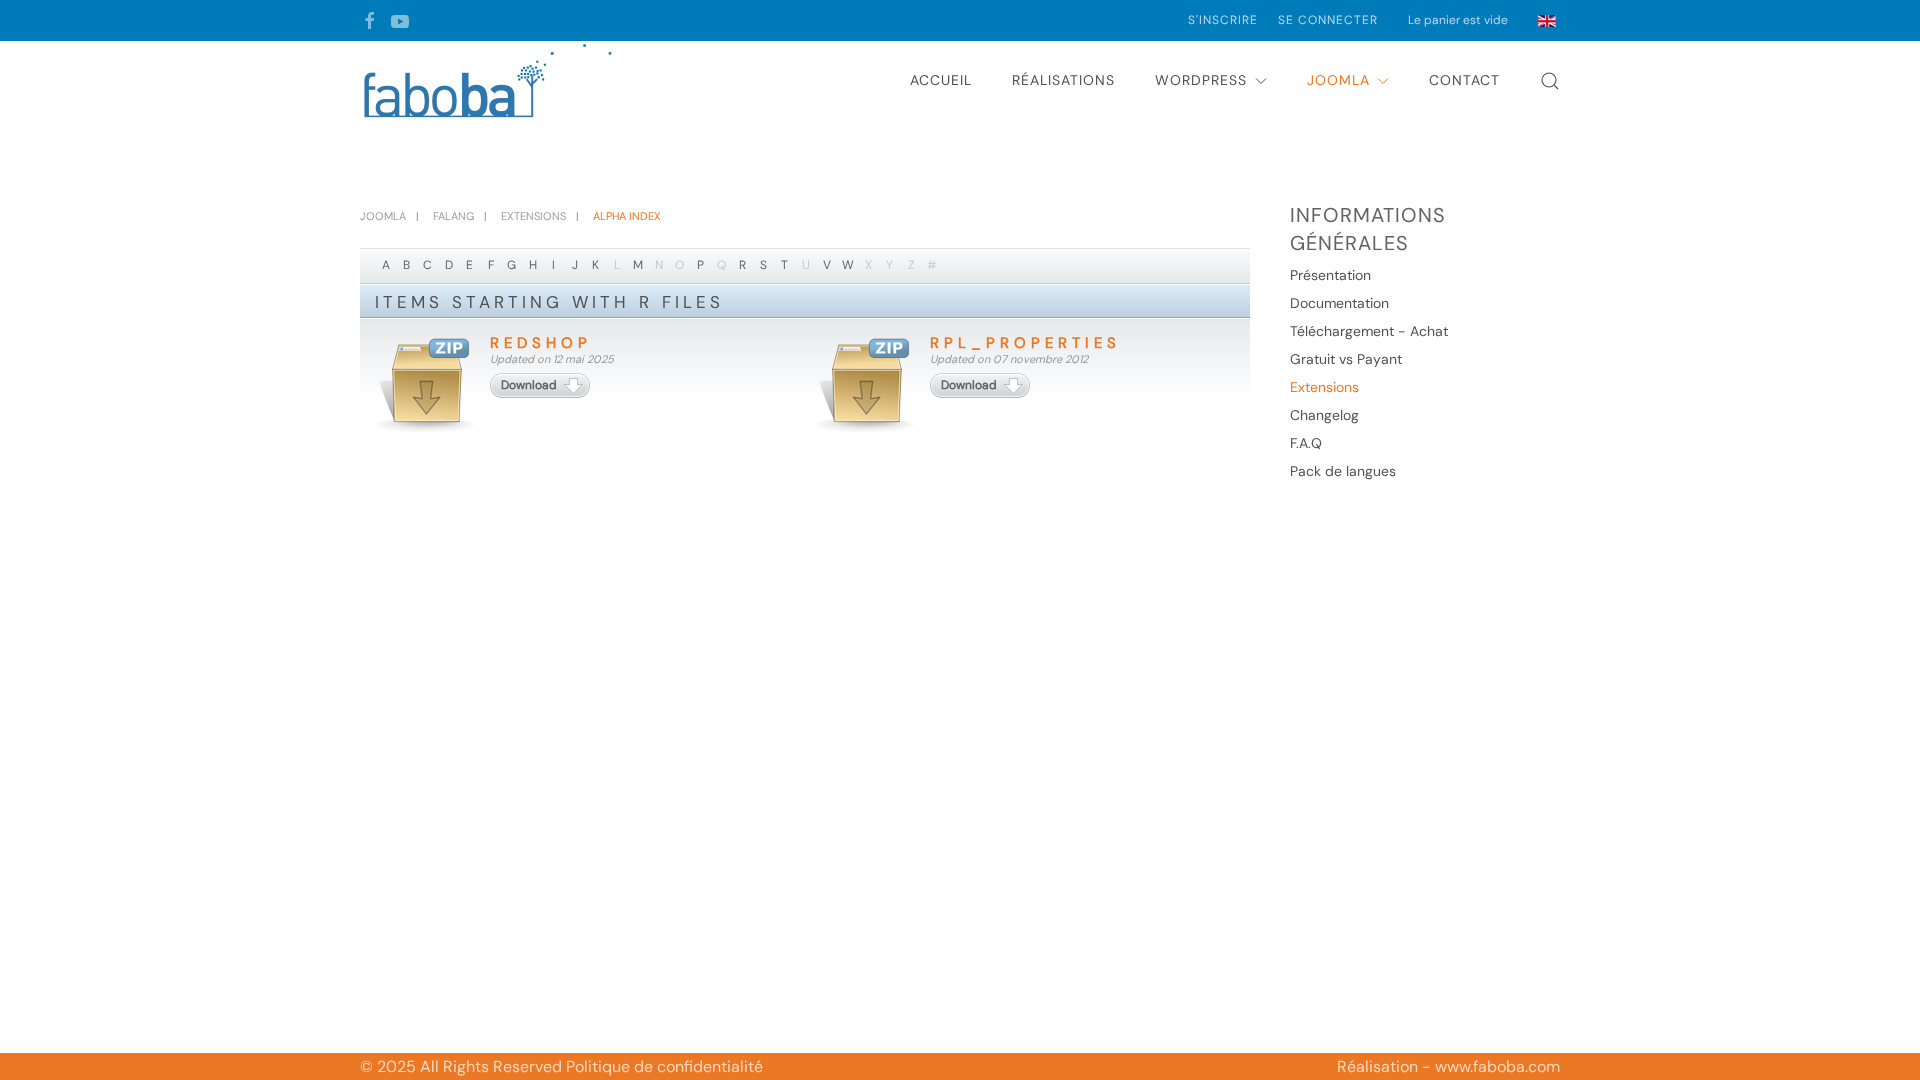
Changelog (1324, 415)
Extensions (1324, 387)
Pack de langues (1343, 471)
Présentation (1330, 275)
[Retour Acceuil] (490, 81)
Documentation (1339, 303)
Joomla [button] (1338, 80)
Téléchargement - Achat (1369, 331)
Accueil (941, 80)
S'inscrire (1223, 20)
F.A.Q (1306, 443)
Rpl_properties (1025, 343)
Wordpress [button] (1201, 80)
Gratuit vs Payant (1346, 359)
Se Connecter (1328, 20)
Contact (1464, 80)
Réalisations (1063, 80)
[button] (1550, 81)
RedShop (541, 343)
